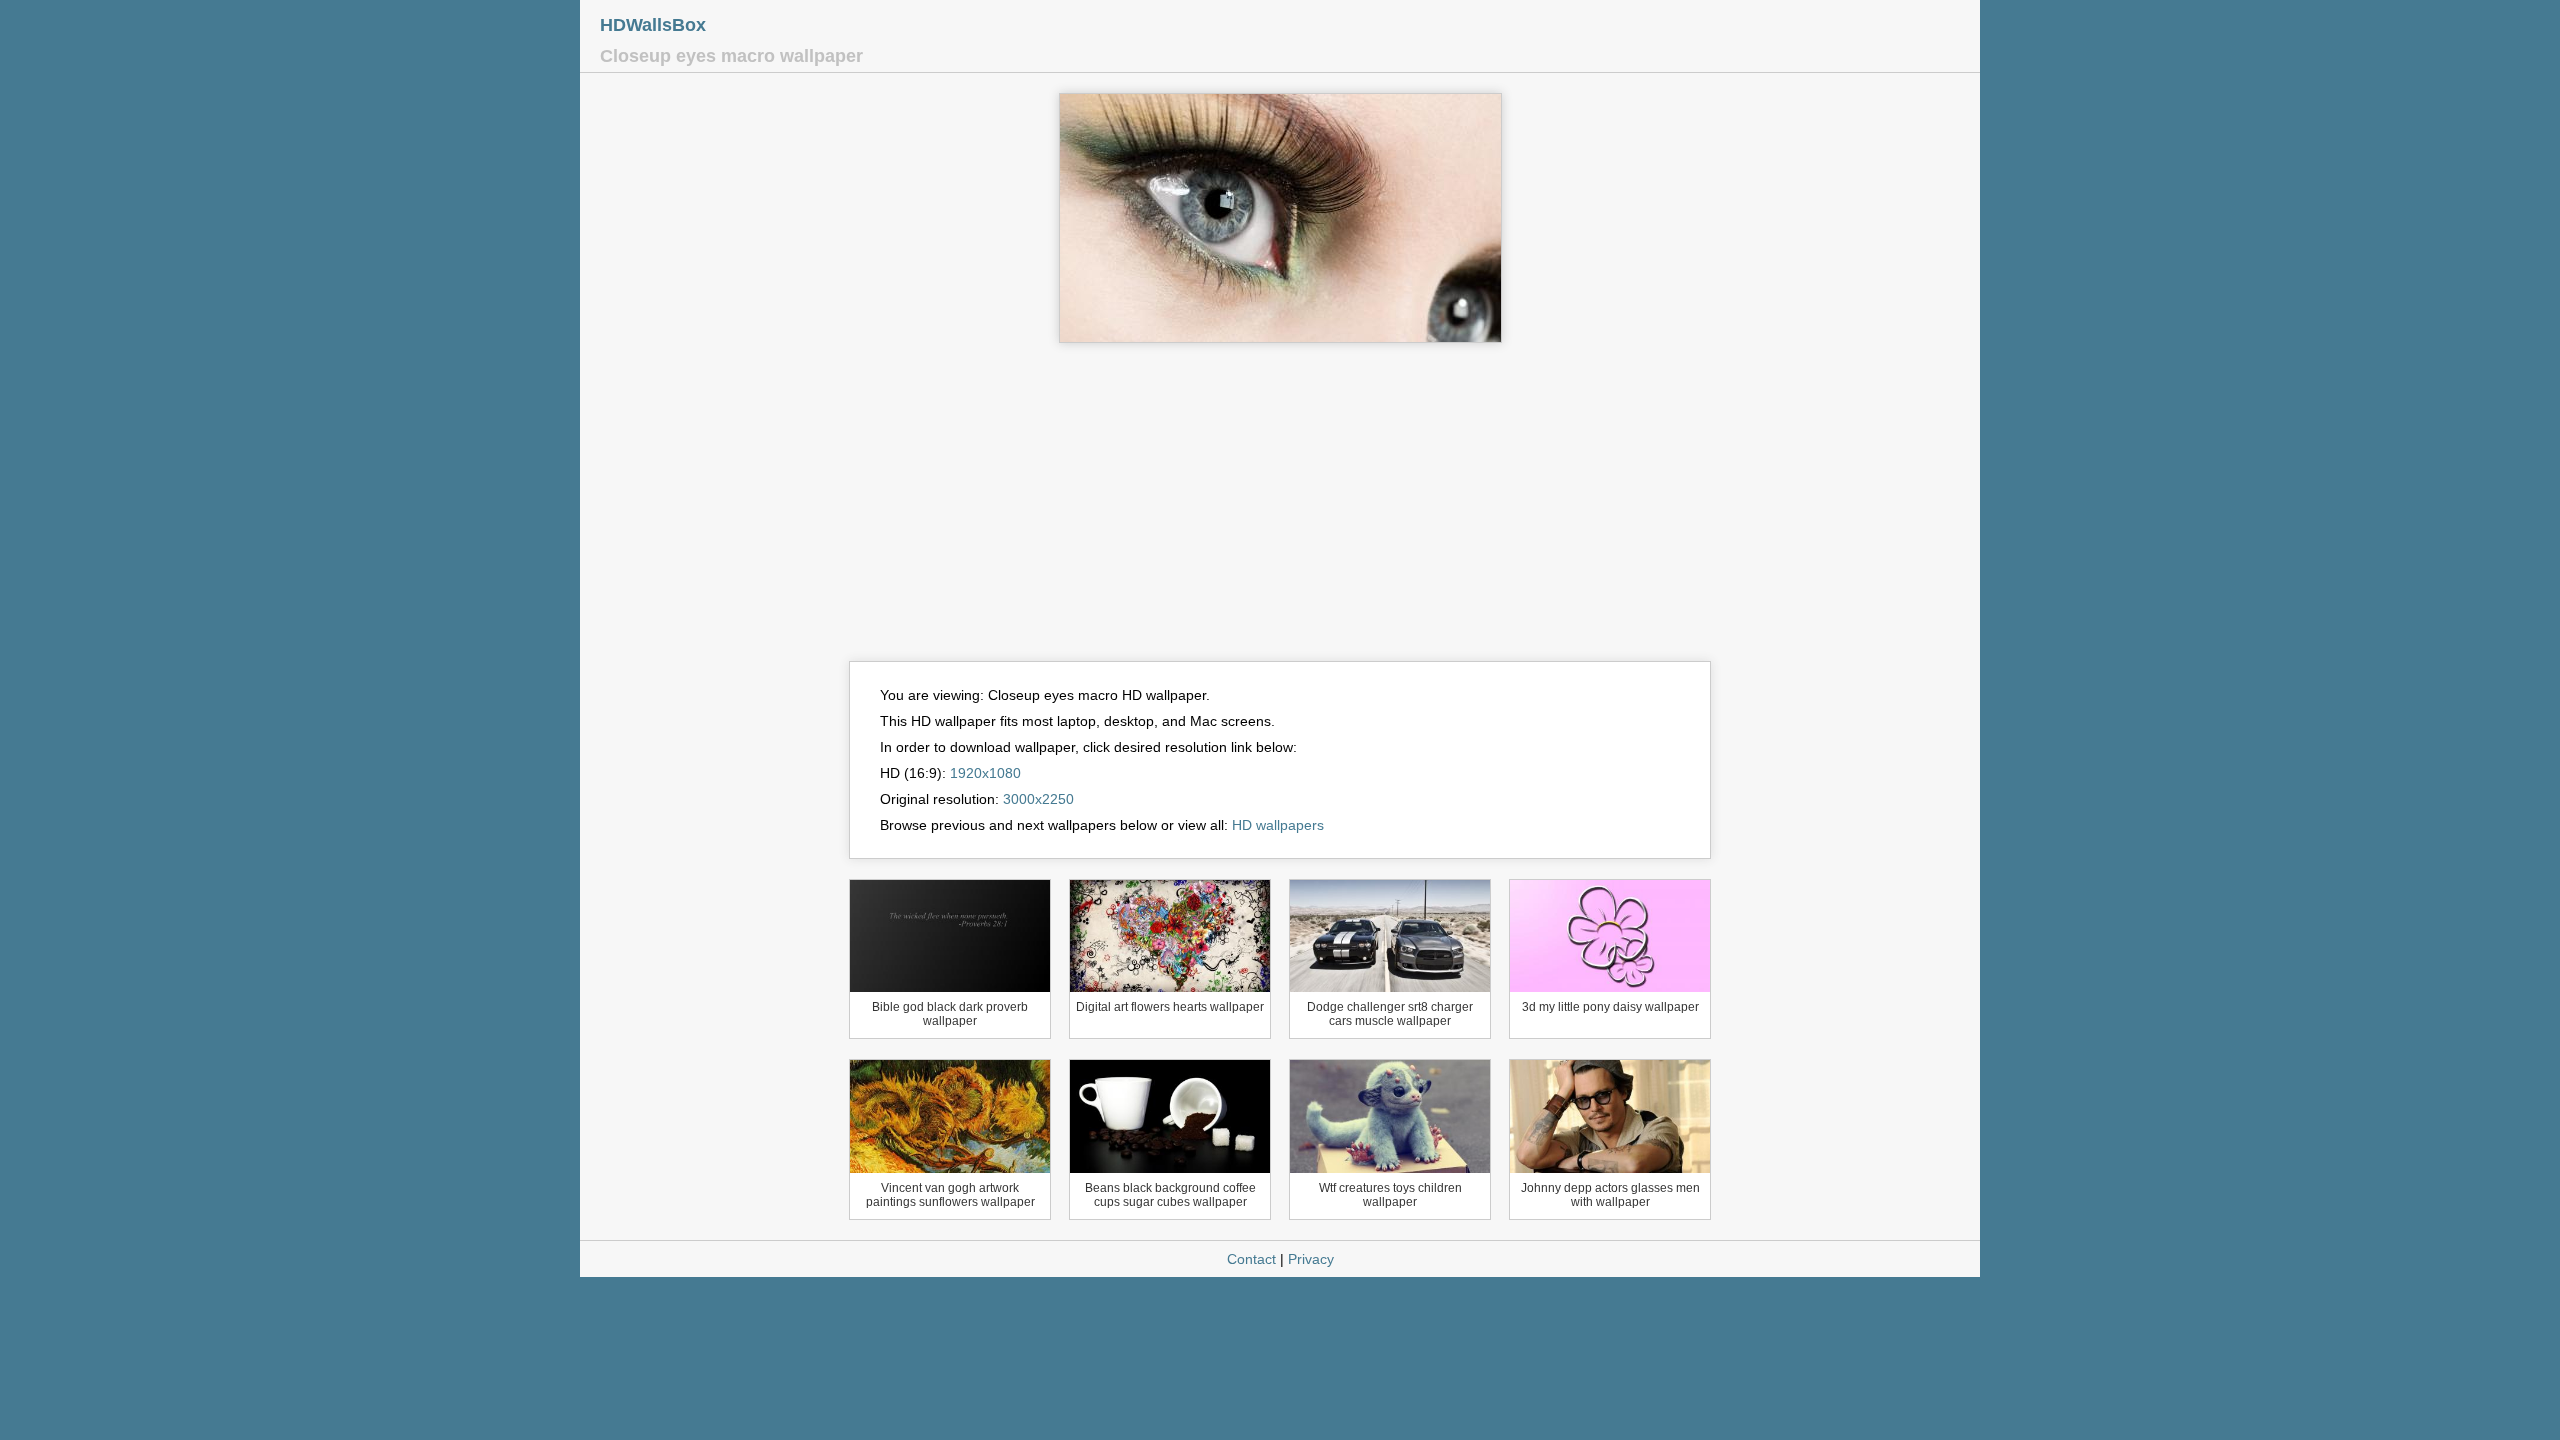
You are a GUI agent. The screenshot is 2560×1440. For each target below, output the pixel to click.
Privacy (1311, 1259)
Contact (1251, 1259)
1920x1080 (985, 773)
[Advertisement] (1280, 511)
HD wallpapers (1278, 825)
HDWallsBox (653, 25)
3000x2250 (1038, 799)
